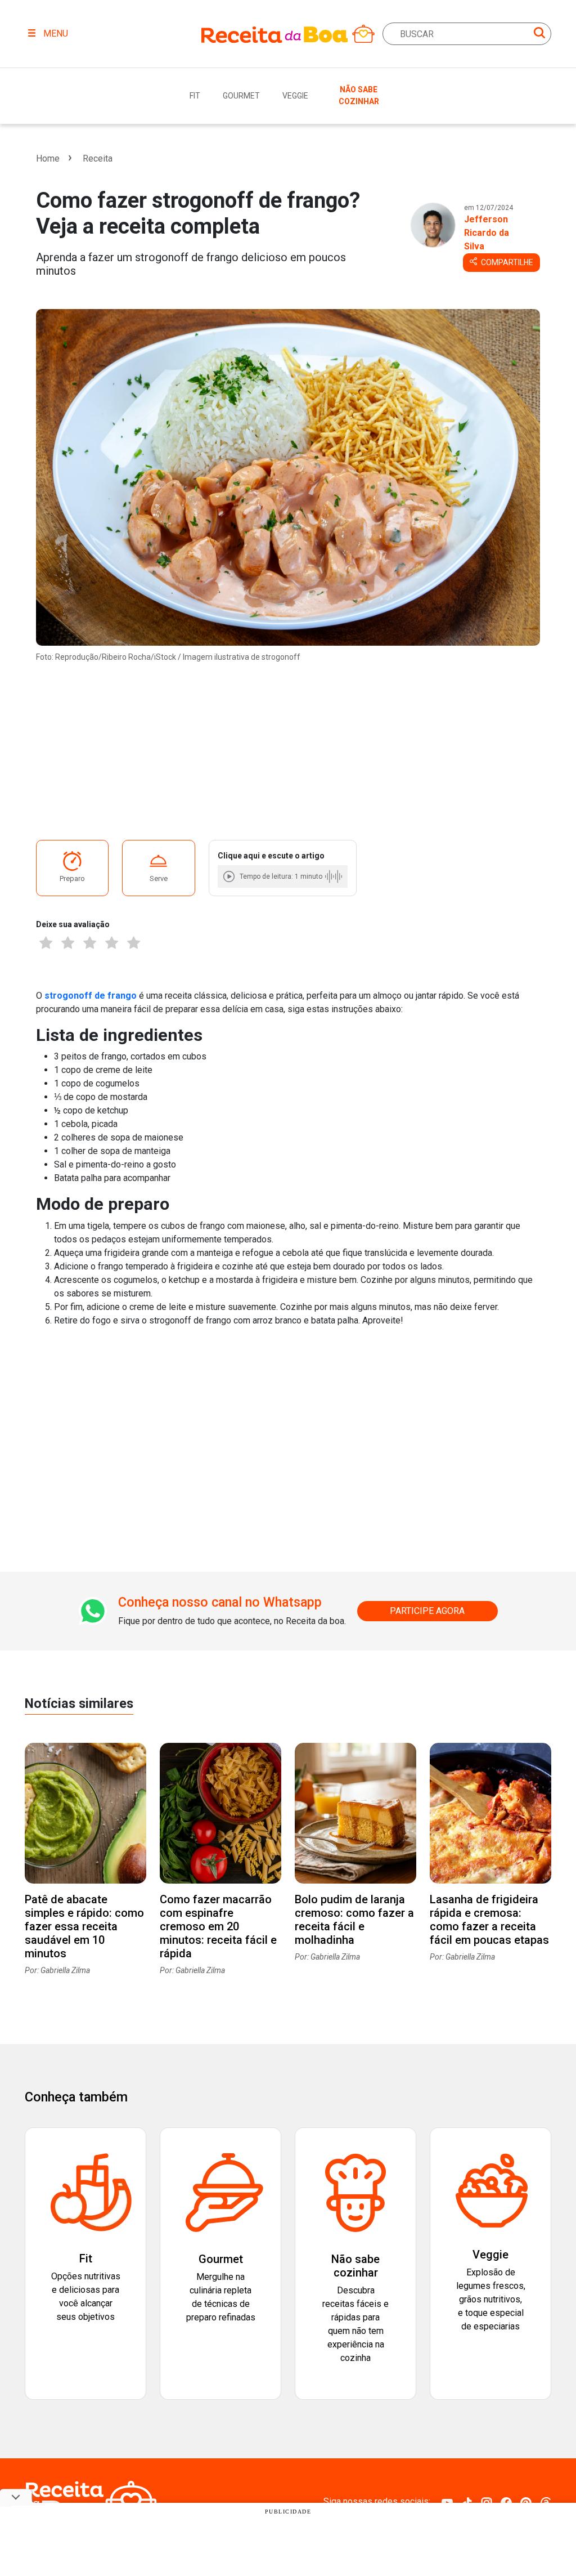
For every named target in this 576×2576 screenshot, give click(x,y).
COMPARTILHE (506, 262)
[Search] (539, 35)
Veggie (295, 96)
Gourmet (241, 96)
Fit (195, 96)
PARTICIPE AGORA (427, 1611)
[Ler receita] (230, 876)
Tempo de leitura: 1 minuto (281, 876)
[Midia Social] (447, 2502)
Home (48, 158)
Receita (98, 158)
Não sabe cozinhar (359, 95)
